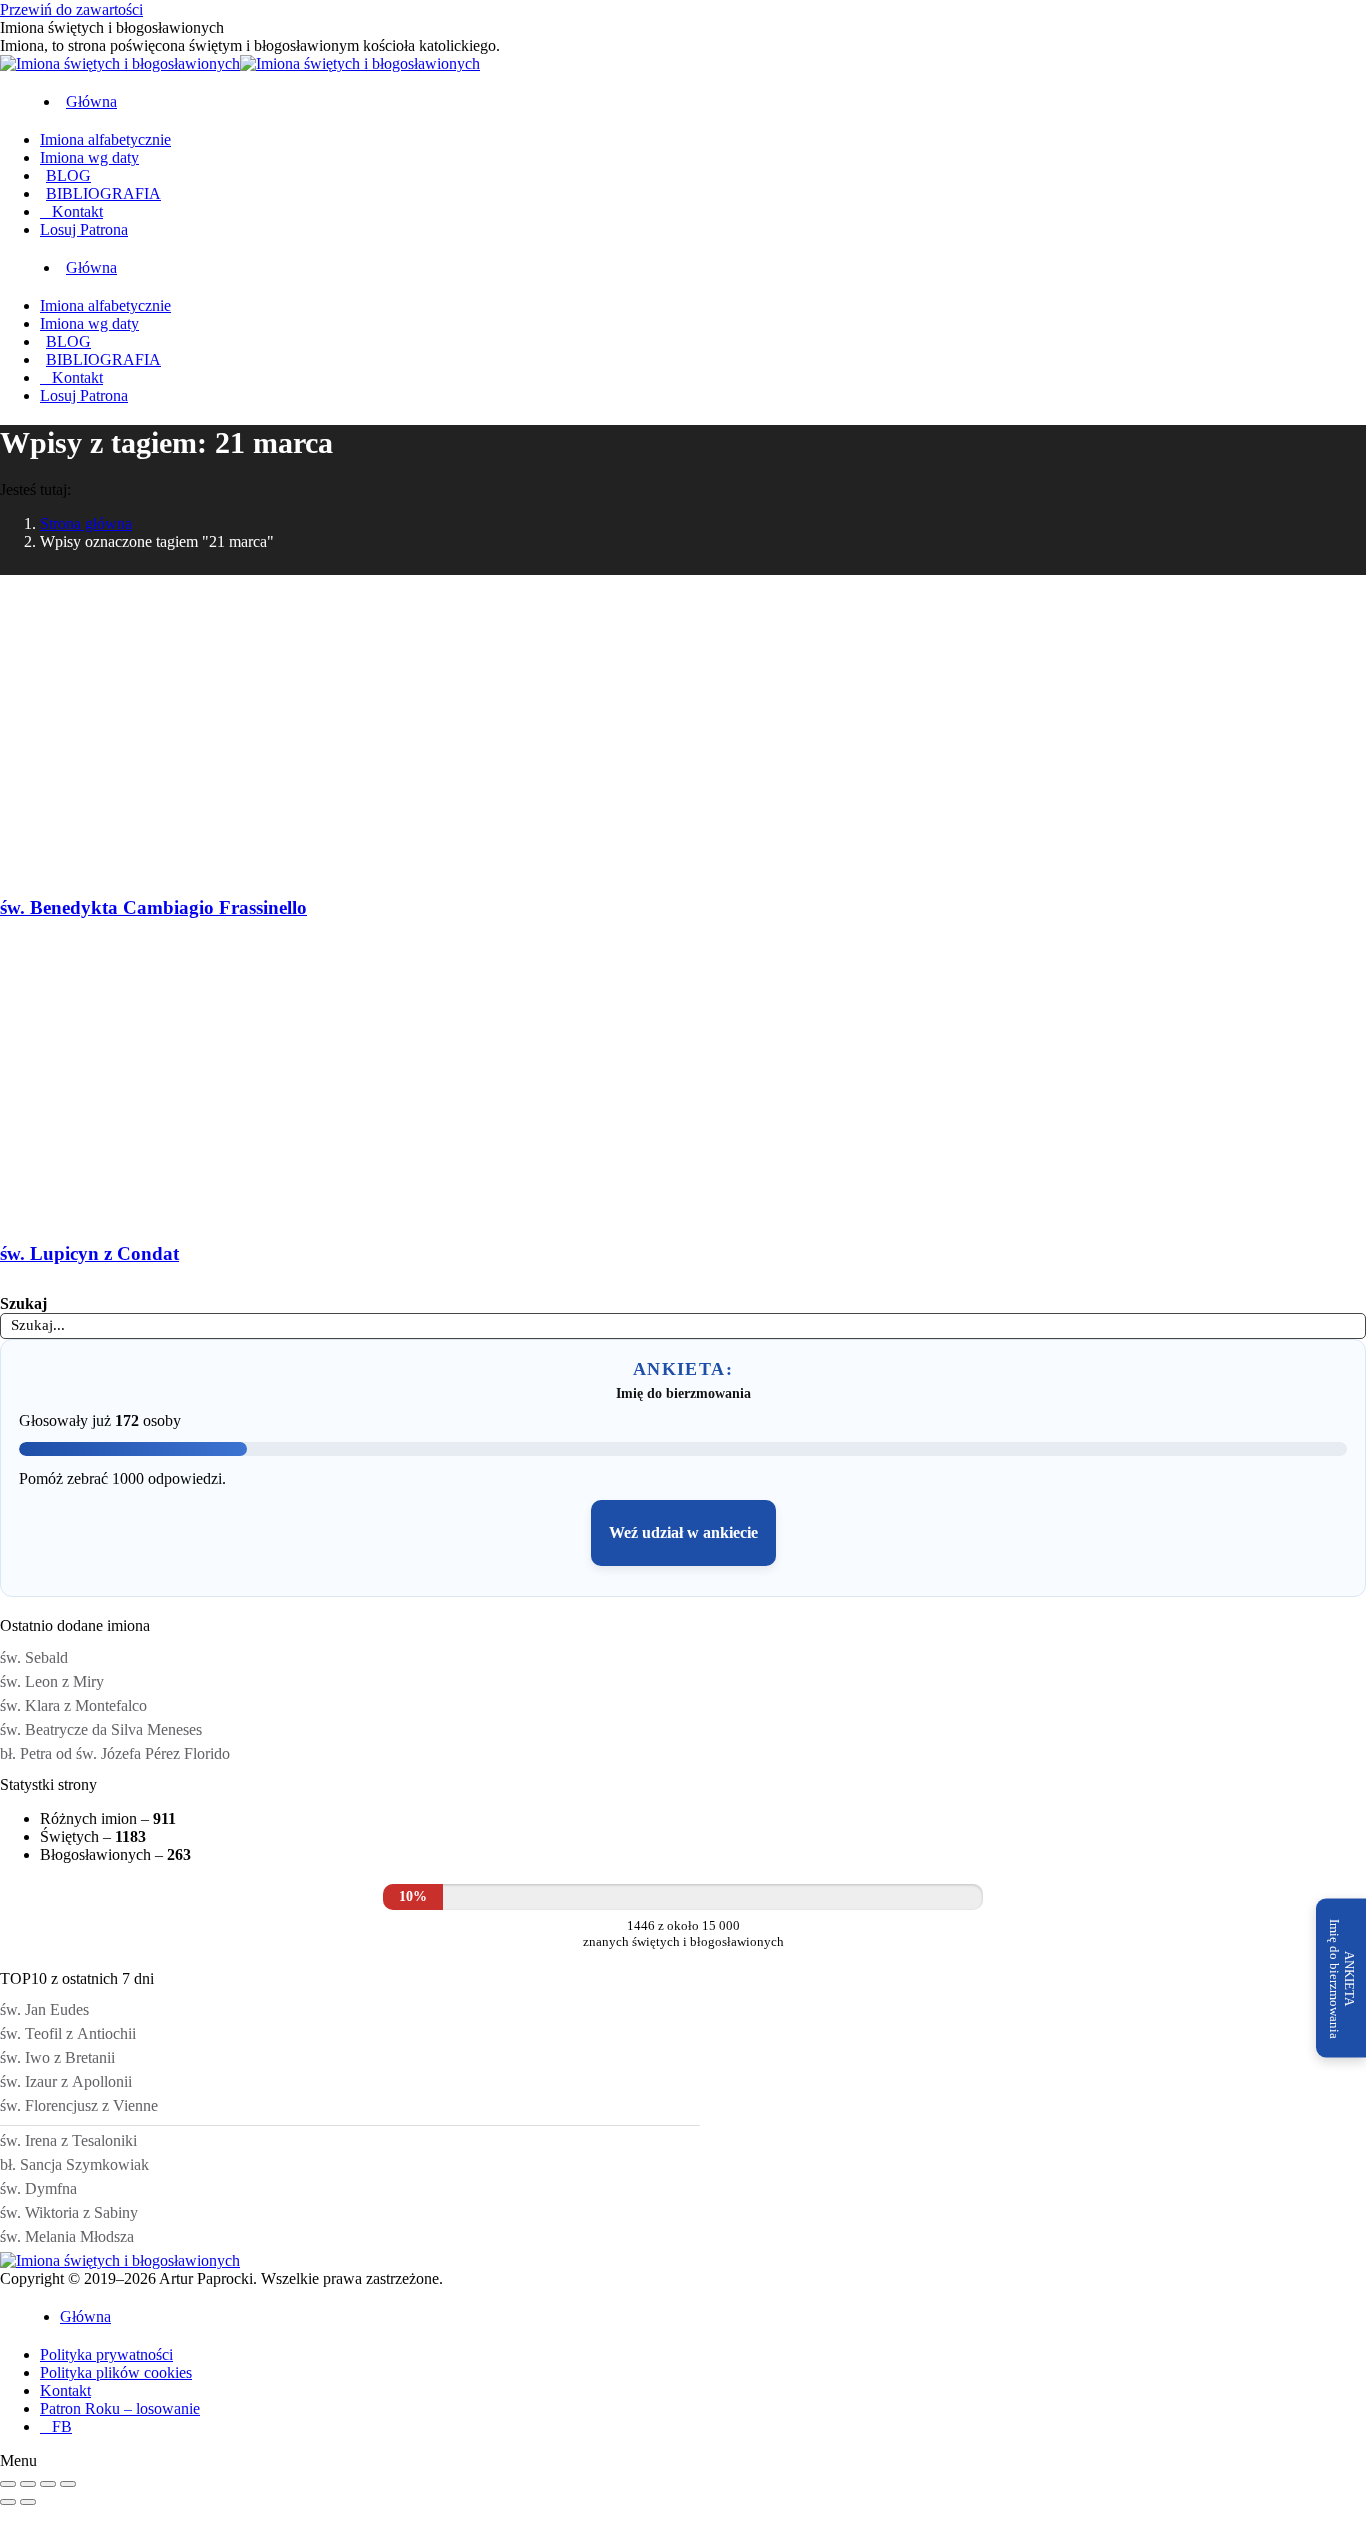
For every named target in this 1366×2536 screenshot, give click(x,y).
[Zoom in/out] (68, 2484)
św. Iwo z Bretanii (57, 2057)
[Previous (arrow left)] (8, 2502)
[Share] (28, 2484)
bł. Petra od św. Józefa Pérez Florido (115, 1753)
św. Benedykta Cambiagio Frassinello (153, 907)
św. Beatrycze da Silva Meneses (101, 1729)
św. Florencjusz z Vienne (79, 2105)
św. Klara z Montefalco (73, 1705)
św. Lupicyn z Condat (89, 1253)
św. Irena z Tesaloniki (68, 2140)
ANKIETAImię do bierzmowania (1342, 1978)
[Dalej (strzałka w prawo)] (28, 2502)
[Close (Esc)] (8, 2484)
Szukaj (23, 1303)
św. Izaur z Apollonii (66, 2081)
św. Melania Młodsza (67, 2236)
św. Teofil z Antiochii (68, 2033)
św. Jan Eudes (44, 2009)
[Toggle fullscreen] (48, 2484)
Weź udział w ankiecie (683, 1532)
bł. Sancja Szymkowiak (74, 2164)
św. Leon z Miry (52, 1681)
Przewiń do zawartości (71, 9)
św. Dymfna (38, 2188)
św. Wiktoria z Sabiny (69, 2212)
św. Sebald (34, 1657)
